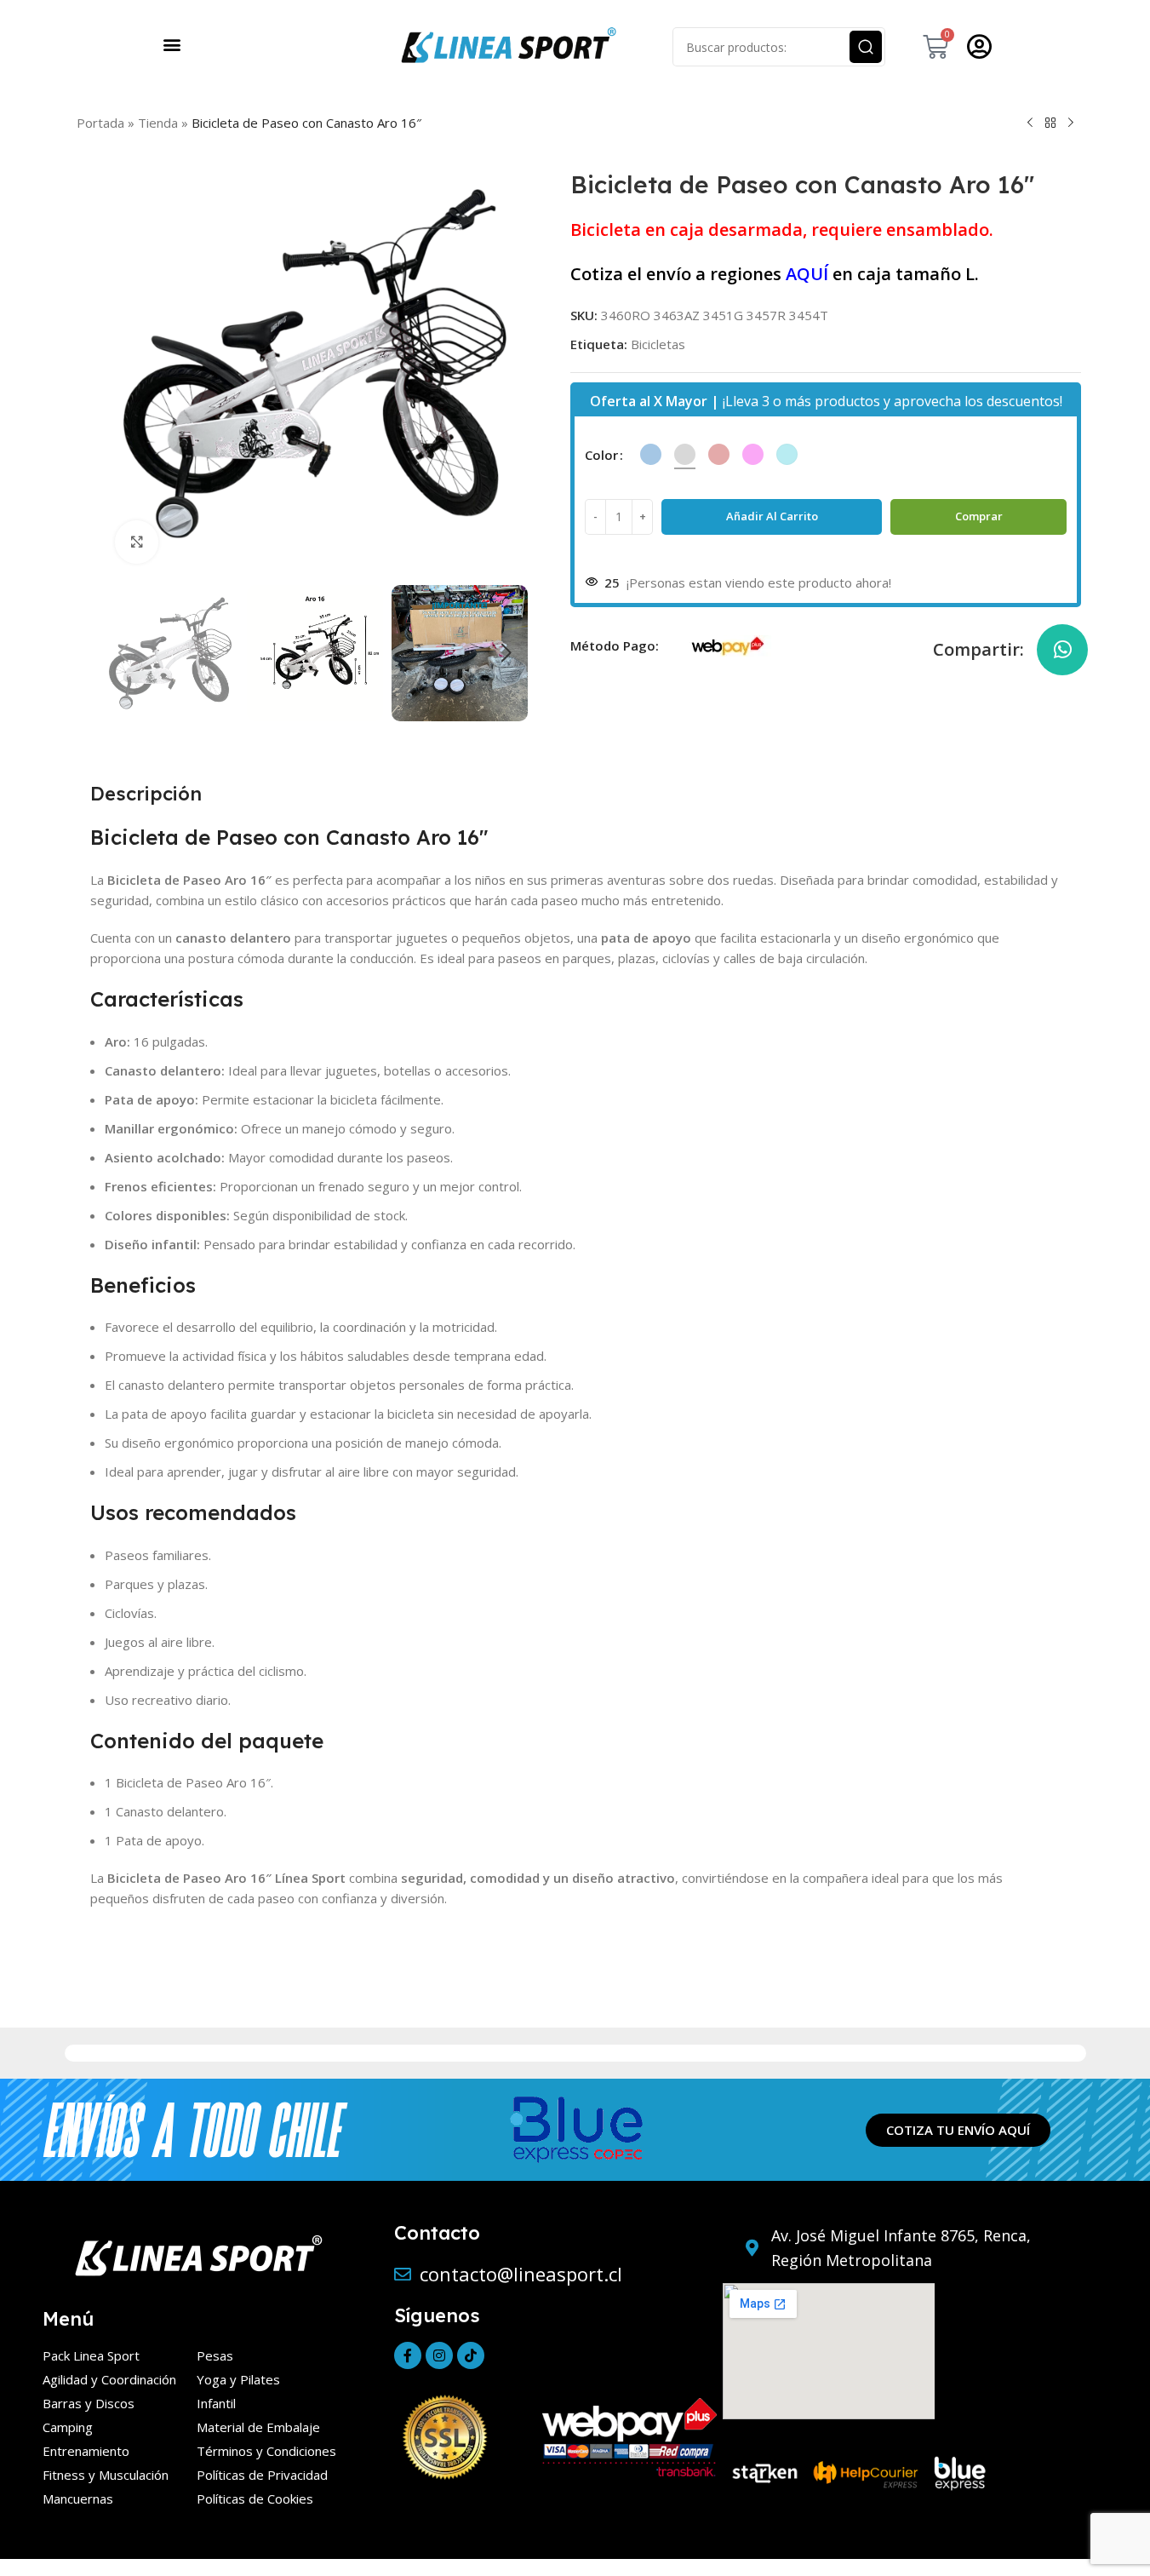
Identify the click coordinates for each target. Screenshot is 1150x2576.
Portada (100, 123)
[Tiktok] (471, 2355)
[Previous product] (1030, 123)
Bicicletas (658, 344)
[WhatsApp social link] (1062, 650)
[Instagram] (439, 2355)
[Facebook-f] (408, 2355)
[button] (172, 44)
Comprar (979, 516)
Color (601, 455)
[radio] (651, 454)
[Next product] (1071, 123)
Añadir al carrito (772, 516)
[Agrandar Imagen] (136, 542)
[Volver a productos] (1050, 123)
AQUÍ (807, 274)
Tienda (158, 123)
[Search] (866, 47)
